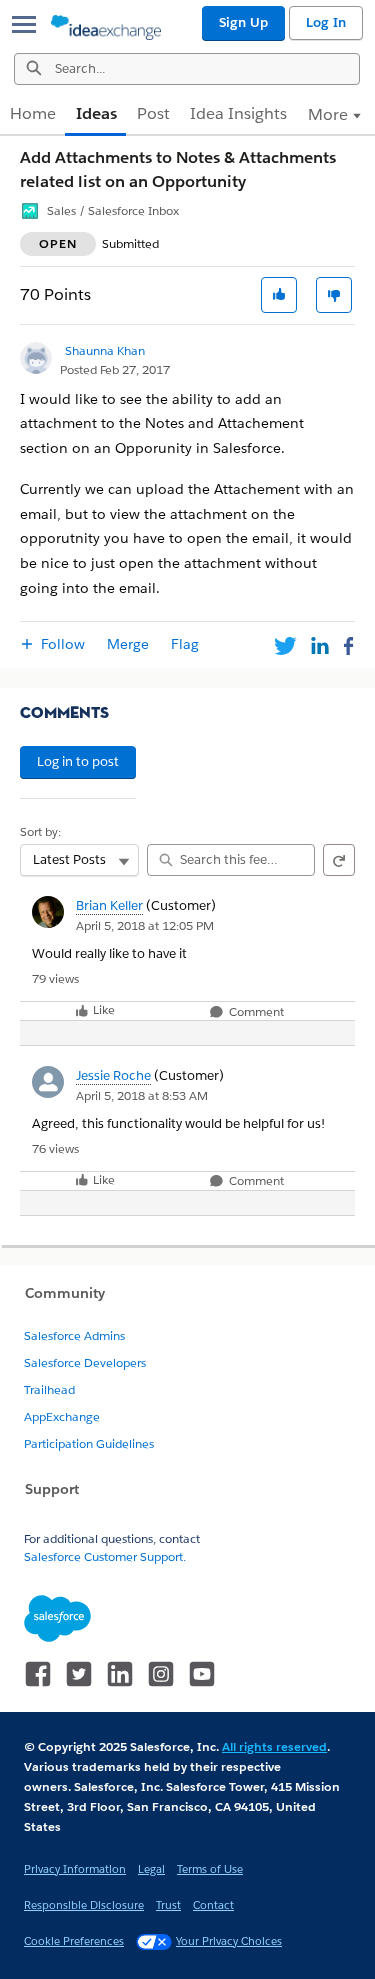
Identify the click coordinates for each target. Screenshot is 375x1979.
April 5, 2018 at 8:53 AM (142, 1095)
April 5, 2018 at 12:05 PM (145, 925)
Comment (255, 1012)
